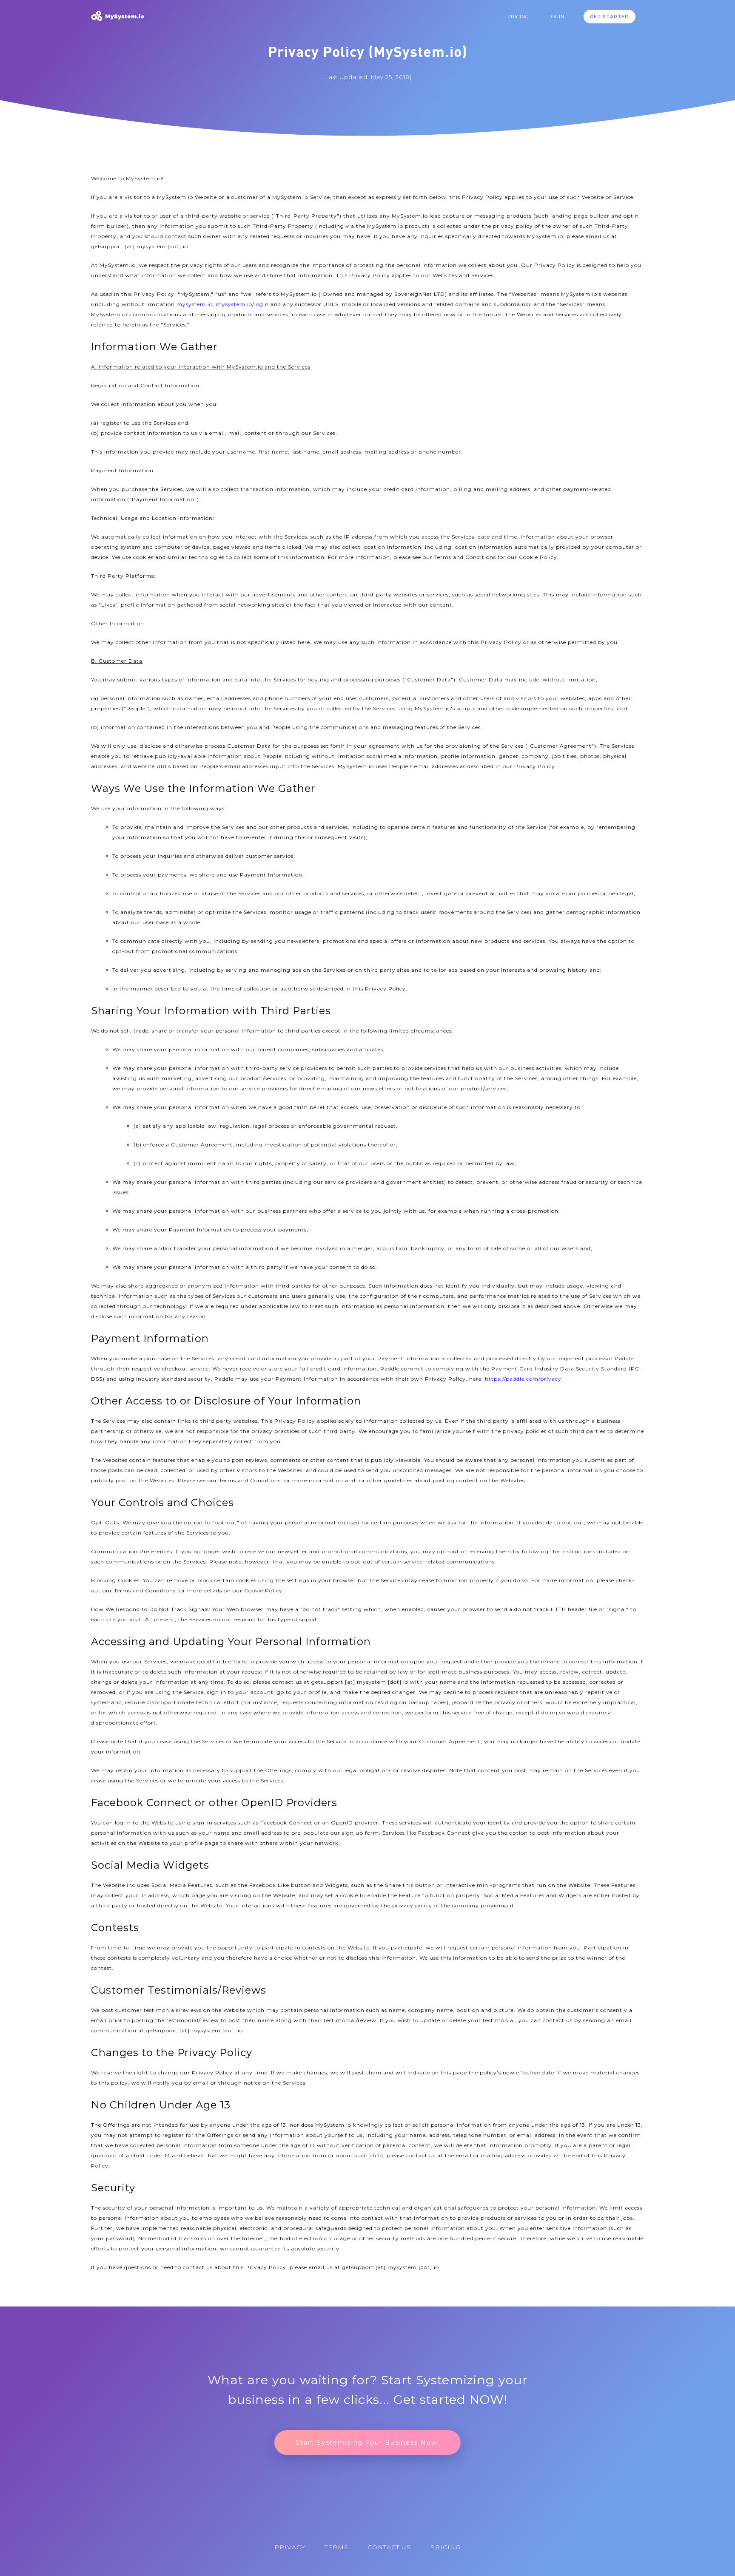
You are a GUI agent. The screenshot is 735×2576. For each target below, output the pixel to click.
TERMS (336, 2547)
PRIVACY (290, 2547)
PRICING (518, 17)
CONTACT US (389, 2547)
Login (556, 17)
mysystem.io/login (242, 304)
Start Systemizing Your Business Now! (367, 2443)
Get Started (610, 17)
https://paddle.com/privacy (523, 1379)
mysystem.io (195, 304)
